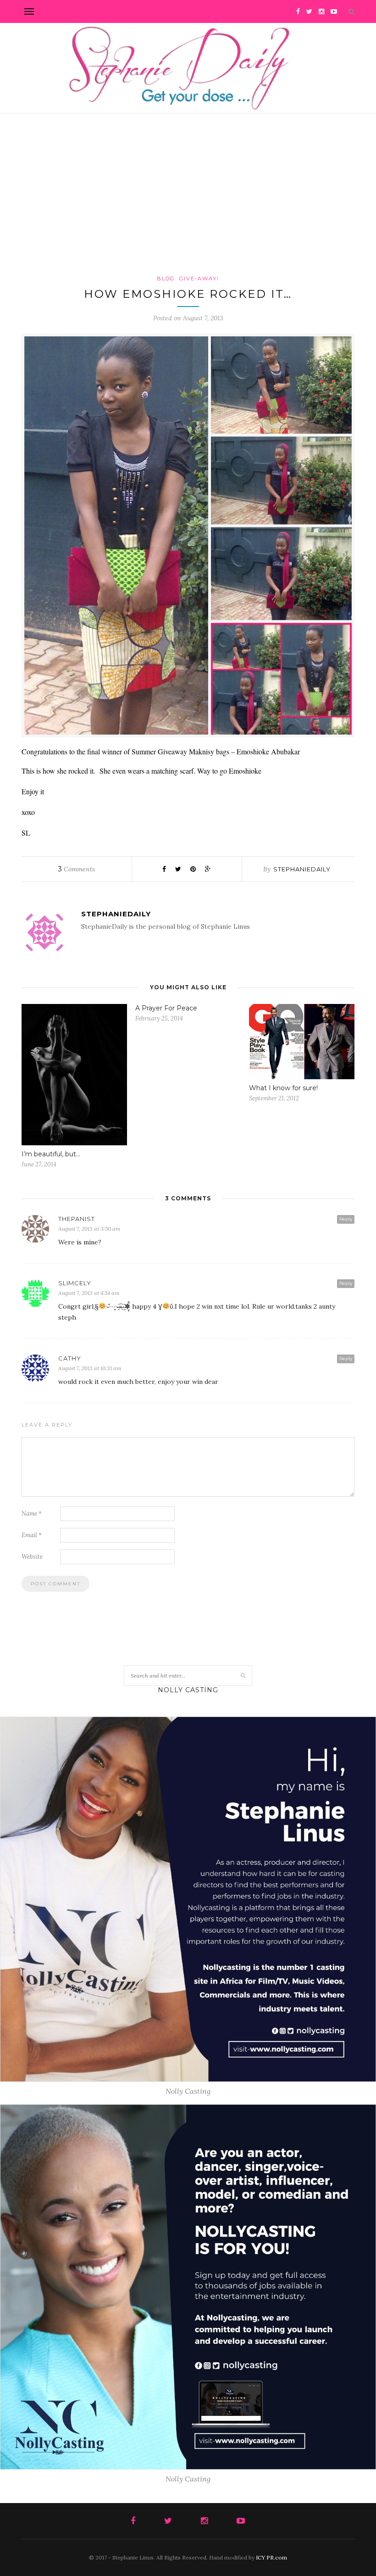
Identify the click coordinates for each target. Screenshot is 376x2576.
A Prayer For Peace (166, 1008)
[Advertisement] (188, 205)
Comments (77, 869)
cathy (70, 1358)
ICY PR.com (271, 2557)
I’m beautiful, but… (51, 1154)
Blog (166, 279)
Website (32, 1557)
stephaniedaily (302, 869)
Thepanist (77, 1219)
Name (32, 1514)
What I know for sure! (283, 1088)
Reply (346, 1219)
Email (32, 1535)
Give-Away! (199, 279)
